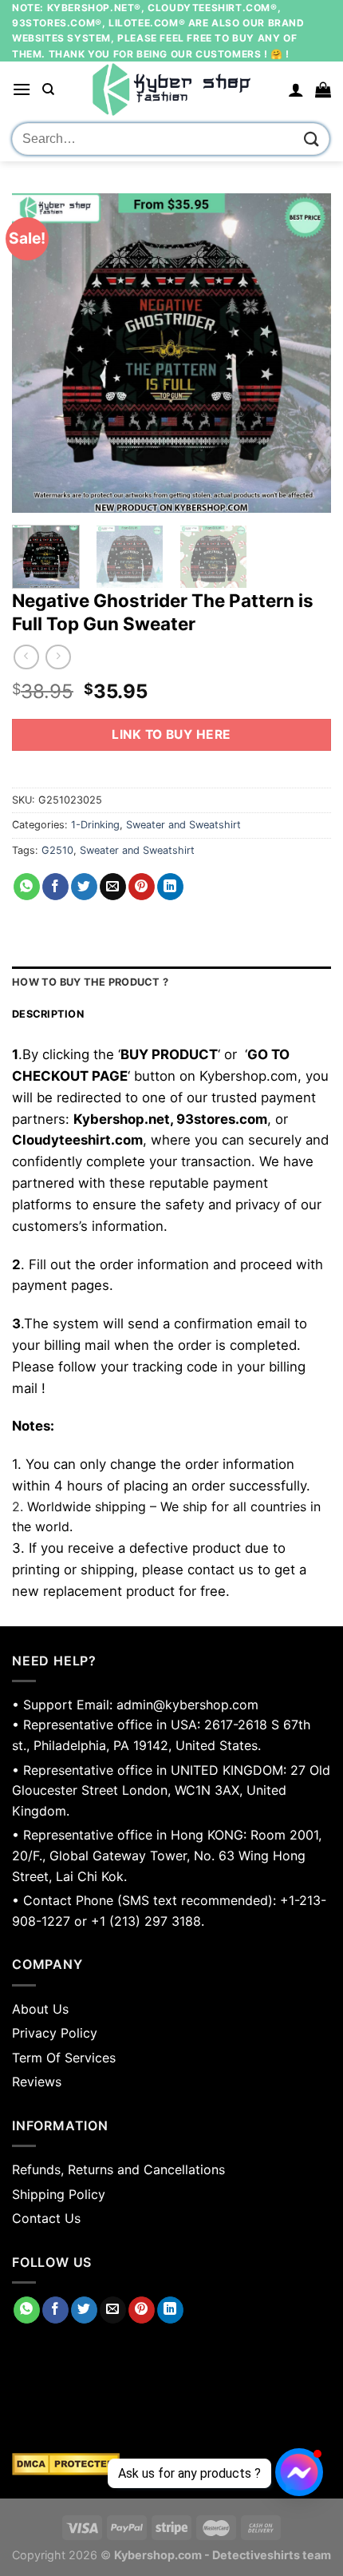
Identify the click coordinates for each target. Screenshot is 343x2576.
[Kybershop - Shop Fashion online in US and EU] (171, 89)
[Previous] (38, 353)
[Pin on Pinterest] (142, 887)
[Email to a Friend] (113, 887)
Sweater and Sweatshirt (183, 825)
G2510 (57, 850)
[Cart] (323, 89)
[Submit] (312, 139)
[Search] (48, 89)
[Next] (305, 353)
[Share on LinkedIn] (170, 887)
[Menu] (22, 89)
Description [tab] (48, 1014)
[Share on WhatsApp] (27, 887)
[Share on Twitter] (84, 887)
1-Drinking (95, 825)
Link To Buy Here (171, 734)
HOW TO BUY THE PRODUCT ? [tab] (90, 982)
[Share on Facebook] (55, 887)
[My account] (296, 89)
